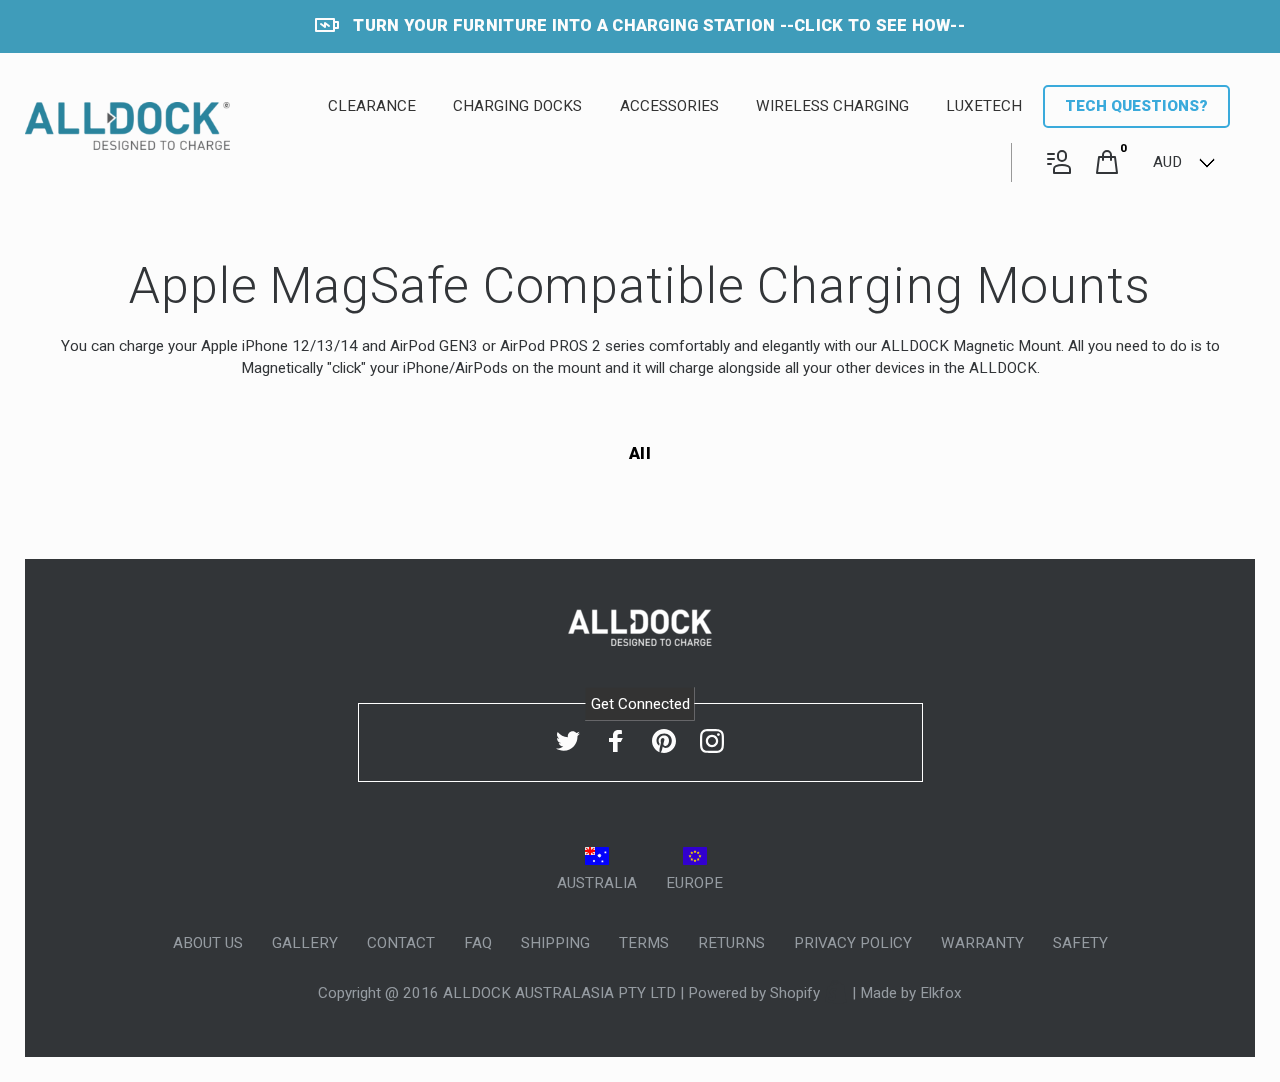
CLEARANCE (372, 106)
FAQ (478, 943)
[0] (1107, 163)
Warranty (982, 943)
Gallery (305, 943)
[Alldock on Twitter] (568, 741)
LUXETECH (984, 106)
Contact (401, 943)
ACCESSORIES (669, 106)
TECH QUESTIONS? (1136, 106)
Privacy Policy (853, 943)
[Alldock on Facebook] (616, 741)
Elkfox (941, 993)
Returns (731, 943)
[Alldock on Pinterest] (664, 741)
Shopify (797, 993)
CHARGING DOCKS (517, 106)
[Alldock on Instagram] (712, 741)
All (640, 453)
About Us (208, 943)
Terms (644, 943)
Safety (1080, 943)
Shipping (555, 943)
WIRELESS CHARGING (832, 106)
